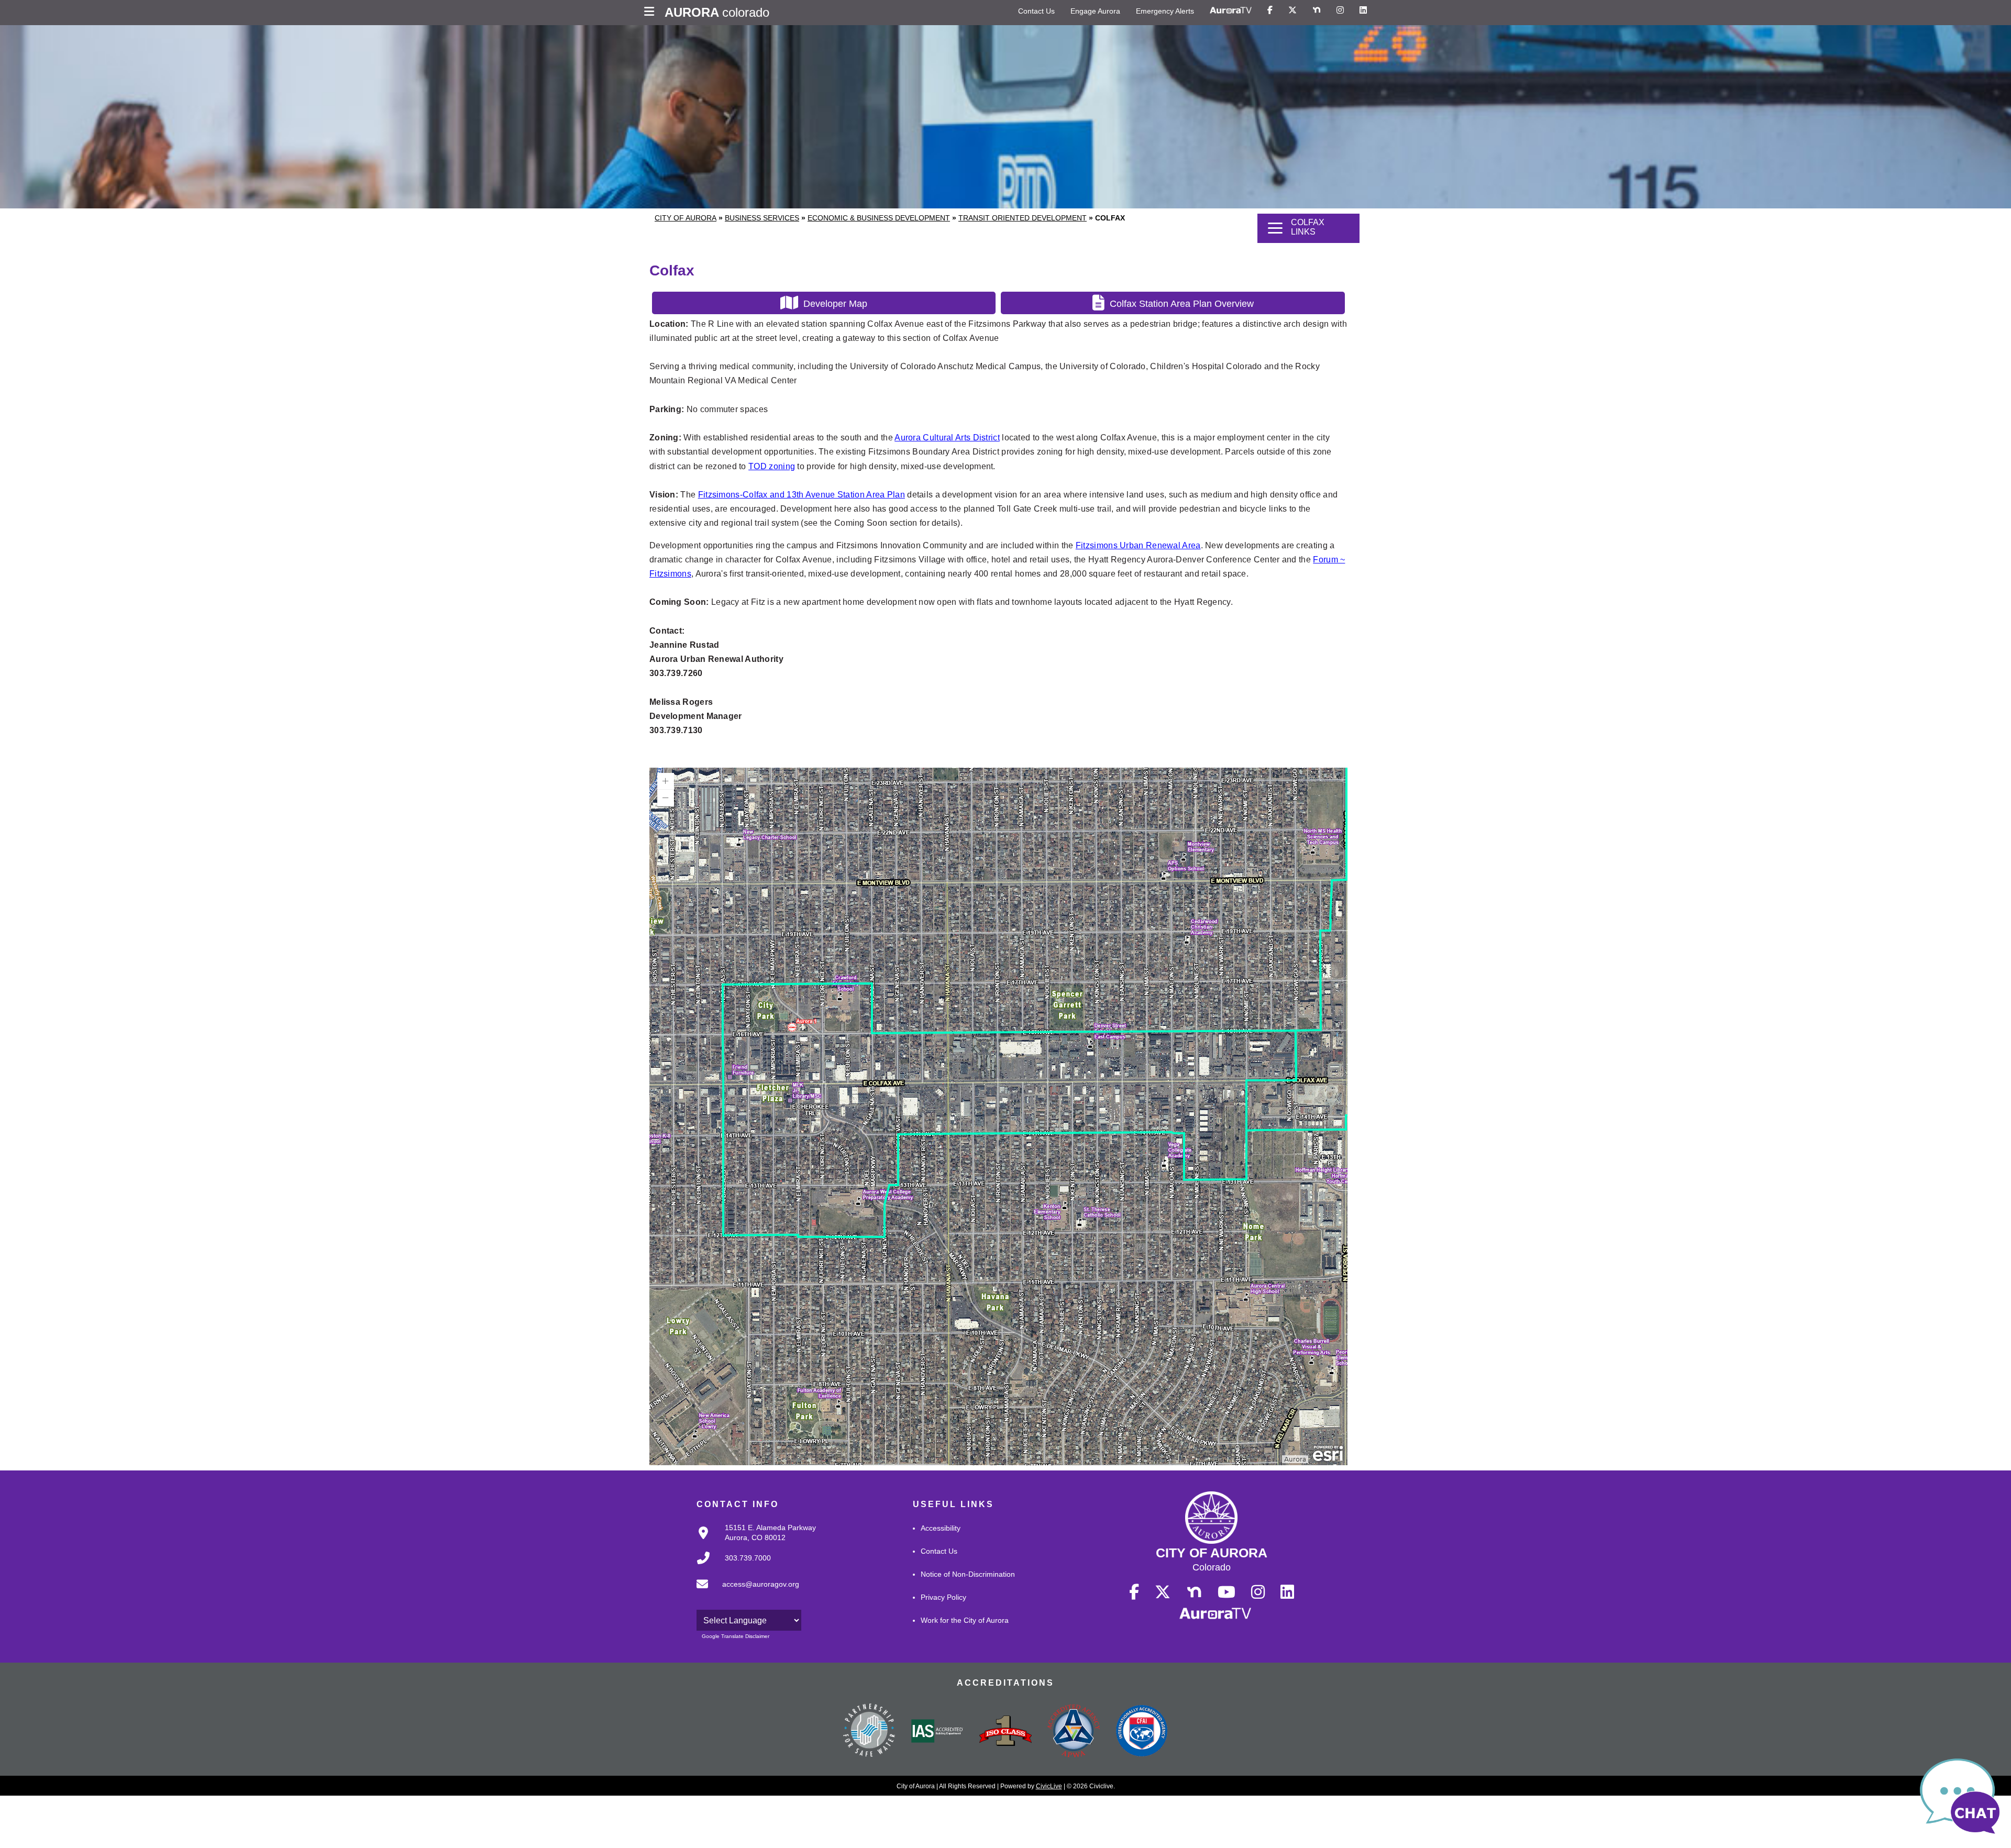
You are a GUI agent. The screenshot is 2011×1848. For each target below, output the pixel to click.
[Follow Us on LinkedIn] (1363, 10)
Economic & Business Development (879, 218)
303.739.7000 (748, 1558)
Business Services (762, 218)
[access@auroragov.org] (745, 1592)
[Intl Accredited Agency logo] (1142, 1732)
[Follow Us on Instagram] (1340, 10)
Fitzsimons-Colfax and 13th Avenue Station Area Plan (802, 495)
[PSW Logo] (869, 1732)
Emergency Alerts (1165, 11)
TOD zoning (772, 466)
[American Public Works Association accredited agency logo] (1074, 1732)
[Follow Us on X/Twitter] (1292, 10)
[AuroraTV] (1231, 10)
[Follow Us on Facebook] (1270, 10)
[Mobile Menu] (652, 13)
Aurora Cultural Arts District (947, 438)
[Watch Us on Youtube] (1227, 1592)
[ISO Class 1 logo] (1005, 1732)
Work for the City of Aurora (965, 1620)
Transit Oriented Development (1023, 218)
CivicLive (1049, 1786)
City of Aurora (686, 218)
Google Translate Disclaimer (736, 1636)
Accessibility (941, 1528)
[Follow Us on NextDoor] (1317, 10)
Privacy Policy (943, 1597)
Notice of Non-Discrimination (968, 1574)
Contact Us (1036, 11)
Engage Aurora (1095, 11)
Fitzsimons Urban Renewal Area (1138, 545)
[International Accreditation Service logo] (937, 1732)
